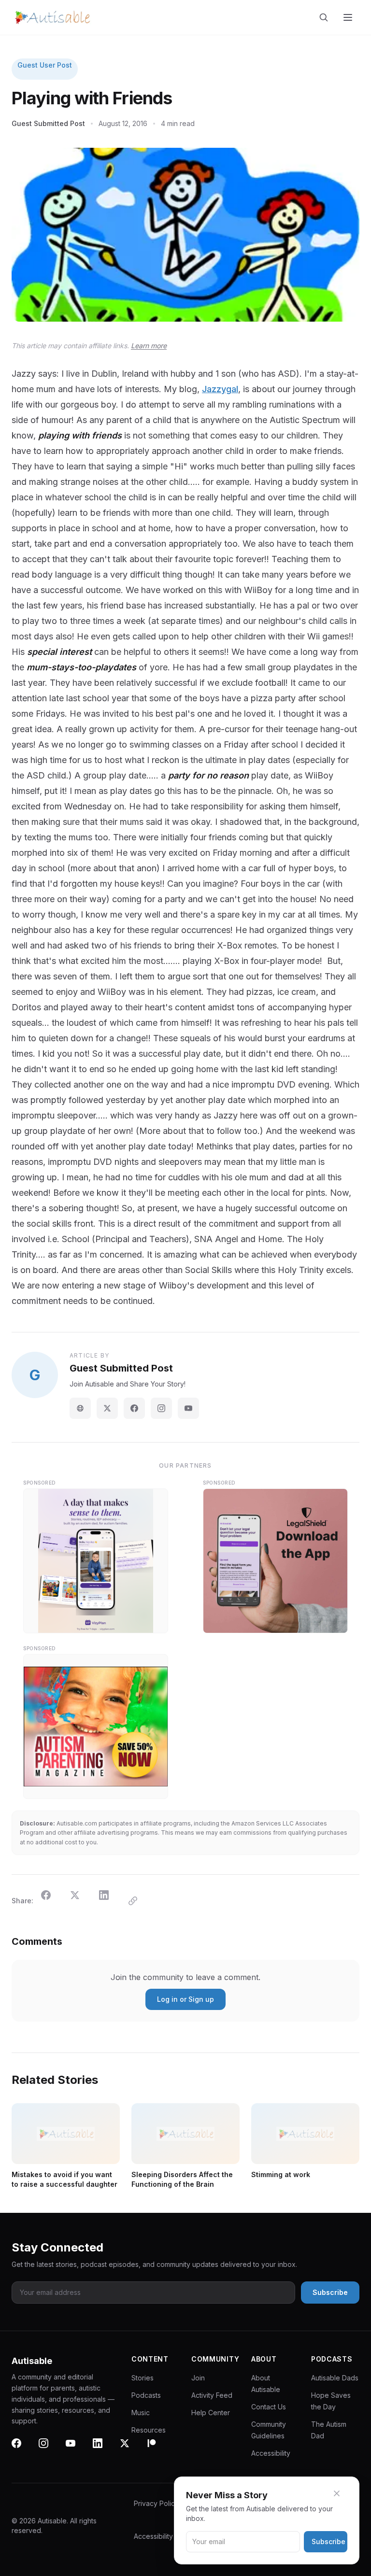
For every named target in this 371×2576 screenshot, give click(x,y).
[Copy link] (139, 1901)
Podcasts (146, 2395)
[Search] (326, 17)
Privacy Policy (156, 2503)
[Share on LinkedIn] (110, 1901)
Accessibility (271, 2453)
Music (141, 2413)
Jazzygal (220, 389)
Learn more (149, 346)
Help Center (211, 2413)
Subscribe (328, 2541)
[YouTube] (188, 1408)
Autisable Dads (335, 2378)
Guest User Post (45, 65)
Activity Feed (212, 2395)
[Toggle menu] (349, 17)
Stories (143, 2378)
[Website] (80, 1408)
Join (198, 2378)
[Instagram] (161, 1408)
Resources (149, 2430)
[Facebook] (134, 1408)
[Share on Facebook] (52, 1901)
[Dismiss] (342, 2493)
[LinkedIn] (103, 2449)
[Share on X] (81, 1901)
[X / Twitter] (107, 1408)
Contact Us (269, 2407)
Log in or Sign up (185, 1999)
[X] (130, 2449)
